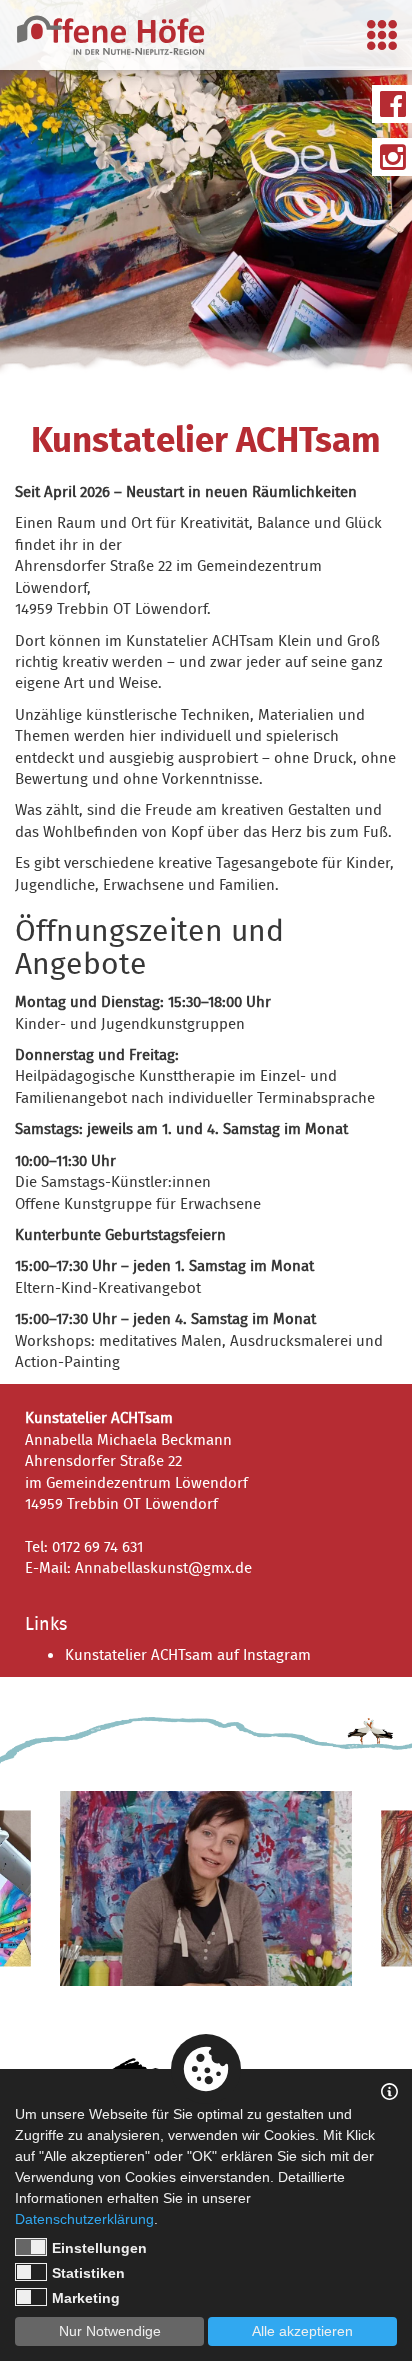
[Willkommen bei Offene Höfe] (110, 35)
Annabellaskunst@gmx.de (163, 1569)
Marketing (86, 2298)
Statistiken (88, 2273)
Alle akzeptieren (302, 2331)
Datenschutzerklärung (84, 2219)
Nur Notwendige (110, 2331)
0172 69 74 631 (97, 1548)
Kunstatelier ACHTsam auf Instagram (188, 1656)
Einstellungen (99, 2248)
